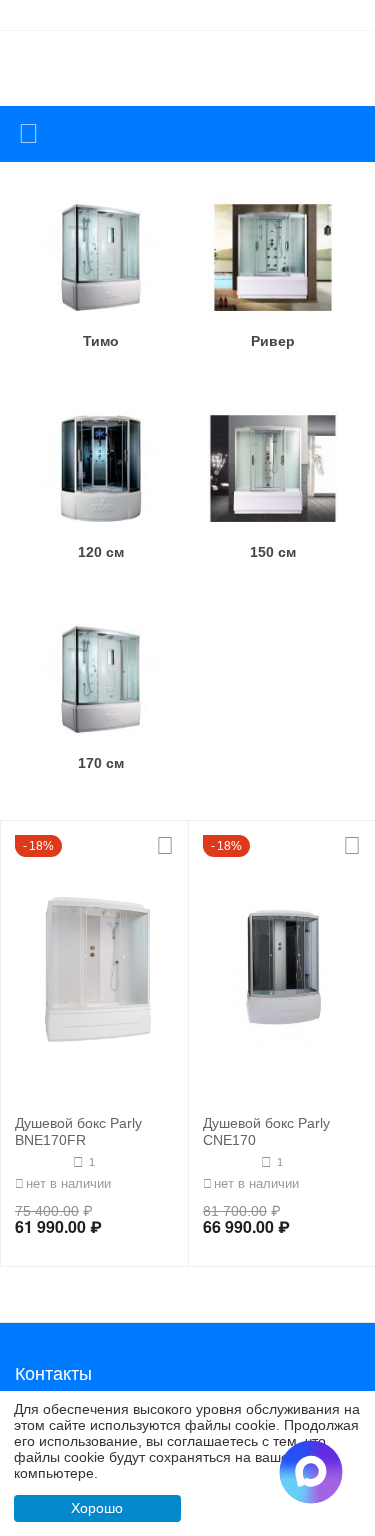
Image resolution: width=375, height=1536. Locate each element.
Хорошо (97, 1508)
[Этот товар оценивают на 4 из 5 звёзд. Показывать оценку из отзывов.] (41, 1162)
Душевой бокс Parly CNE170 (266, 1131)
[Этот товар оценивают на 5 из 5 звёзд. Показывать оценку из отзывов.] (229, 1162)
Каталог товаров (28, 134)
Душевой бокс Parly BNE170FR (78, 1131)
